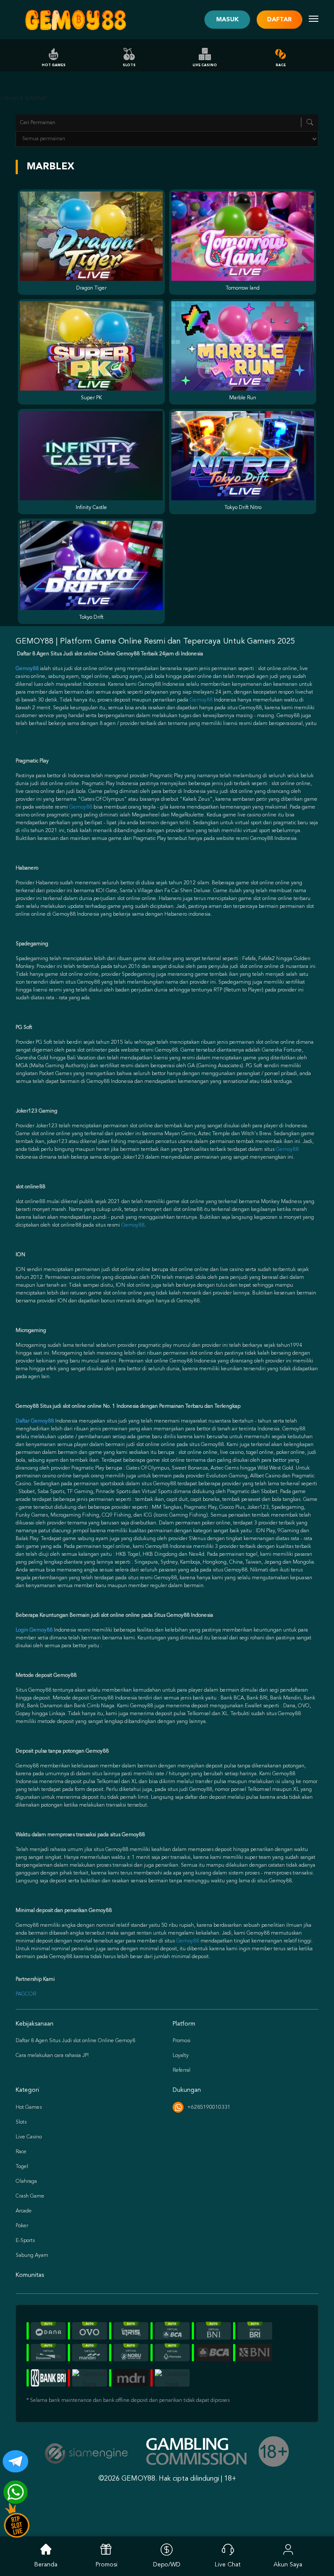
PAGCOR (26, 1994)
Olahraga (26, 2182)
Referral (182, 2070)
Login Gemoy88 (34, 1630)
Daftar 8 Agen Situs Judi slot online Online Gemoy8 (75, 2041)
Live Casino (205, 65)
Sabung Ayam (32, 2256)
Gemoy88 (201, 700)
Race (281, 65)
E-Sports (25, 2241)
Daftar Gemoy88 (35, 1421)
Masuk (227, 20)
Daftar (279, 20)
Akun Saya (288, 2565)
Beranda (46, 2565)
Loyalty (181, 2056)
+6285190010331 (209, 2107)
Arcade (24, 2211)
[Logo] (75, 20)
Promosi (182, 2041)
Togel (22, 2167)
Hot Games (54, 65)
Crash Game (30, 2196)
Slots (129, 65)
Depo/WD (167, 2565)
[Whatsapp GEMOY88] (12, 2489)
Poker (22, 2226)
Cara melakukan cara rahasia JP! (52, 2056)
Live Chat (228, 2565)
